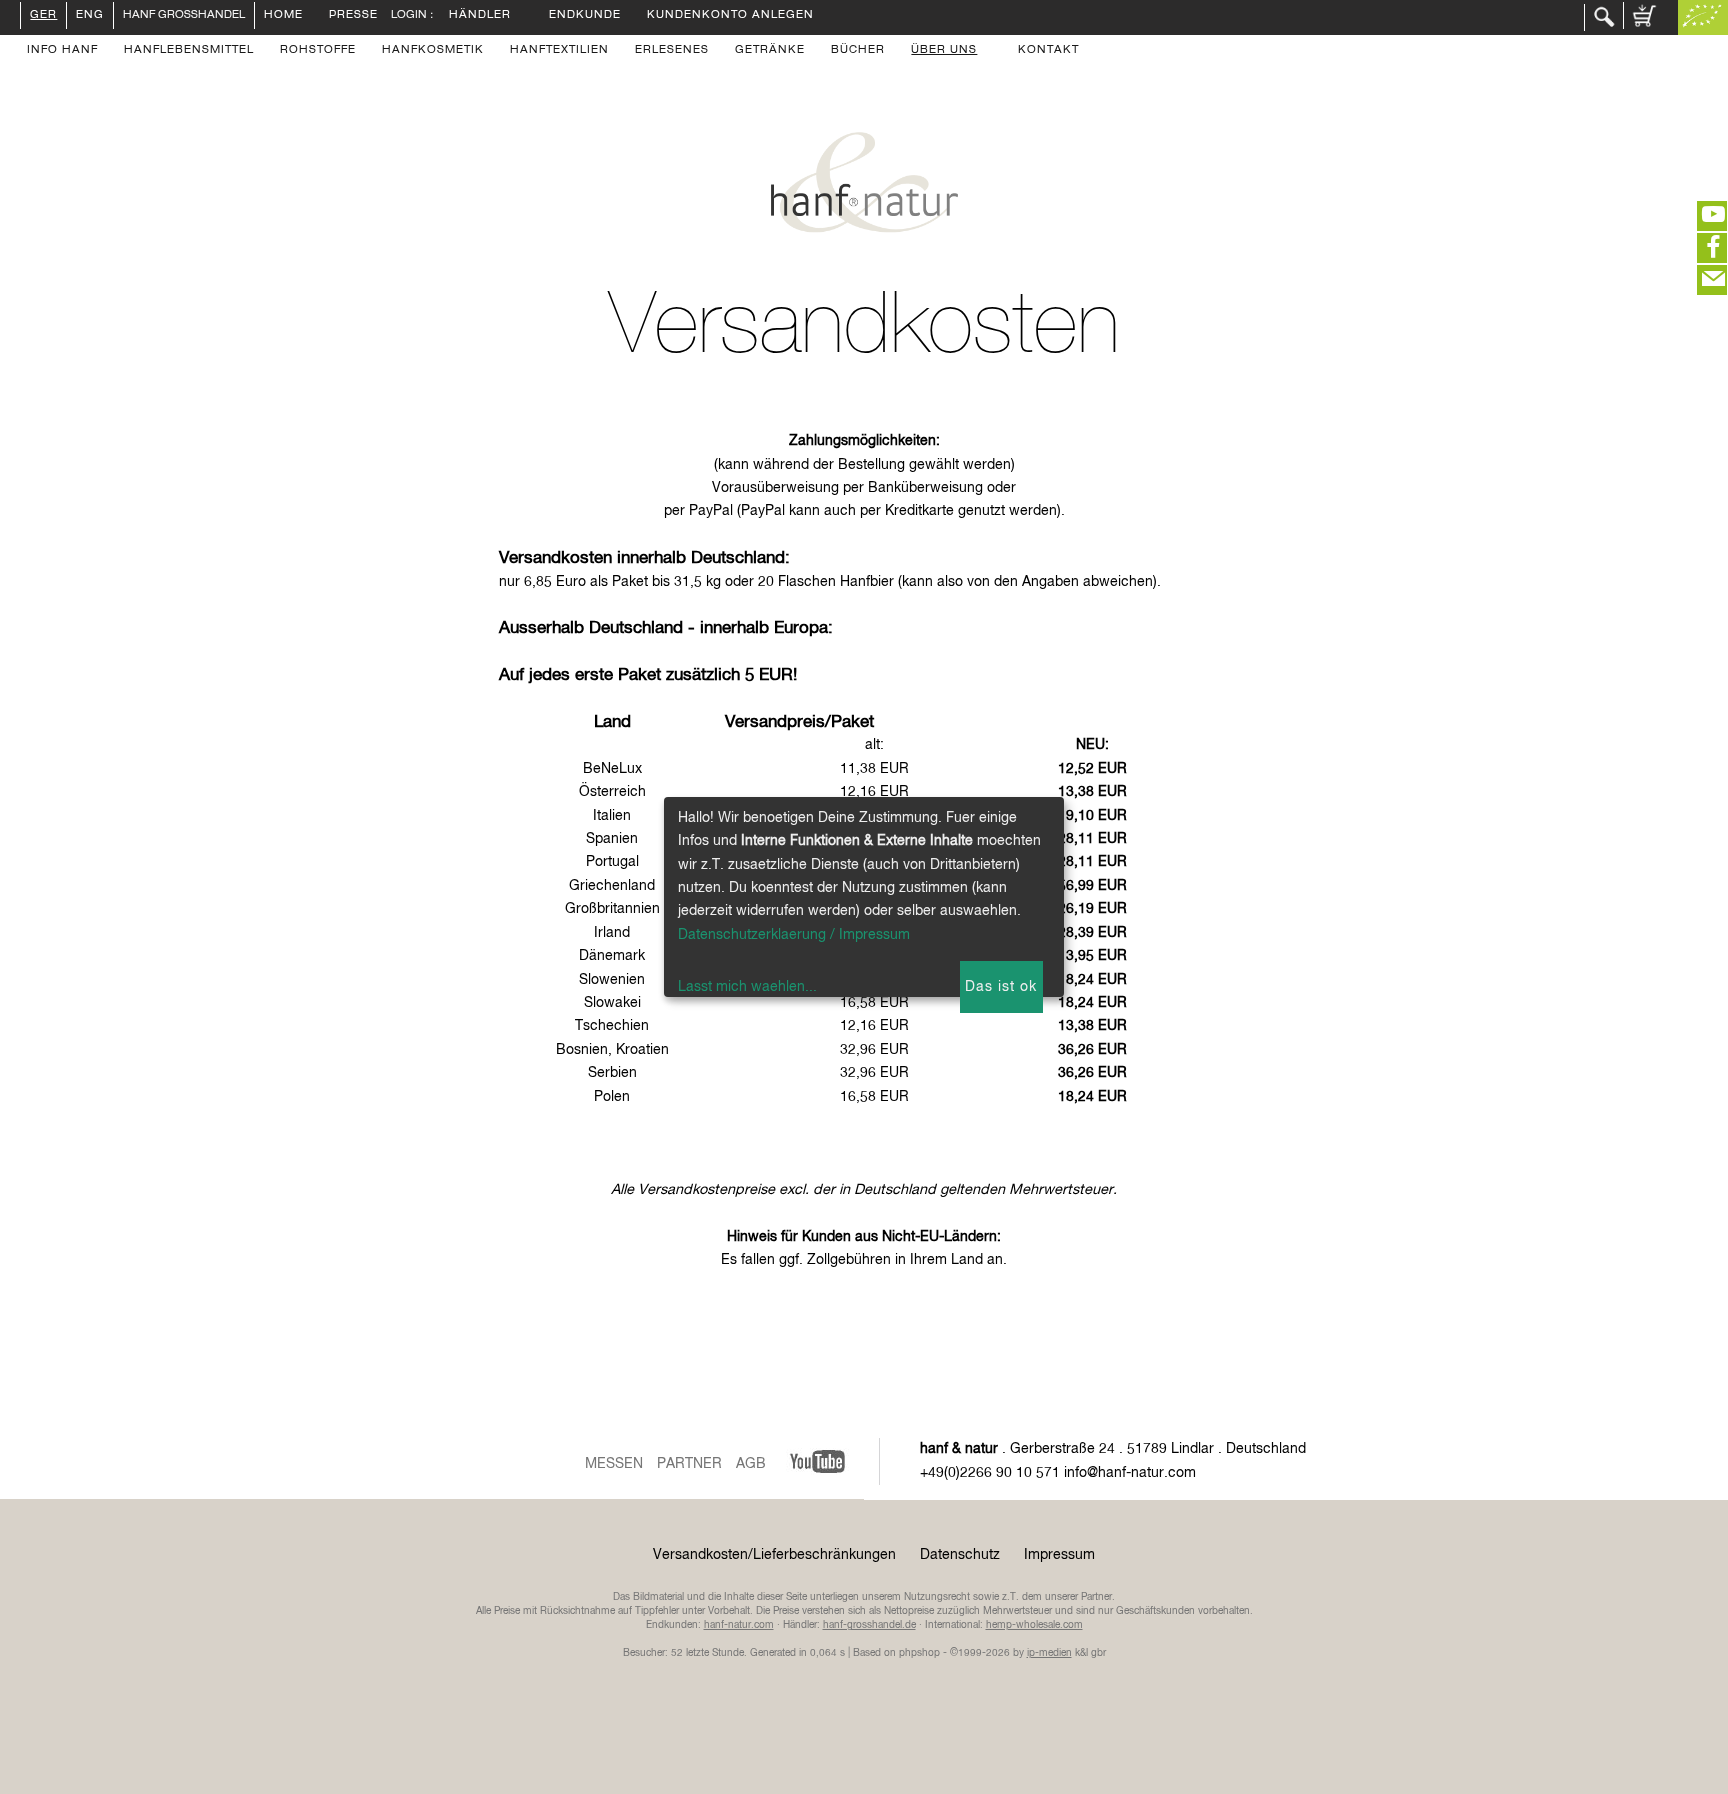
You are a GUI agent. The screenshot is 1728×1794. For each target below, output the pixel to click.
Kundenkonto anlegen (730, 16)
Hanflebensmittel (189, 51)
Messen (614, 1464)
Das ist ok (1001, 987)
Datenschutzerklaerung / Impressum (794, 935)
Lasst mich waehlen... (747, 987)
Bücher (858, 51)
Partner (689, 1464)
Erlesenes (672, 51)
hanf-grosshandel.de (869, 1625)
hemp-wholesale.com (1034, 1625)
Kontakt (1048, 51)
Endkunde (585, 16)
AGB (751, 1464)
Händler (480, 16)
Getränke (770, 51)
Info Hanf (62, 51)
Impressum (1059, 1555)
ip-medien (1049, 1653)
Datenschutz (960, 1555)
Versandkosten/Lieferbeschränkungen (774, 1555)
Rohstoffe (318, 51)
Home (283, 16)
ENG (90, 16)
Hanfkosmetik (433, 51)
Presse (353, 16)
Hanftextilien (559, 51)
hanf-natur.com (739, 1625)
